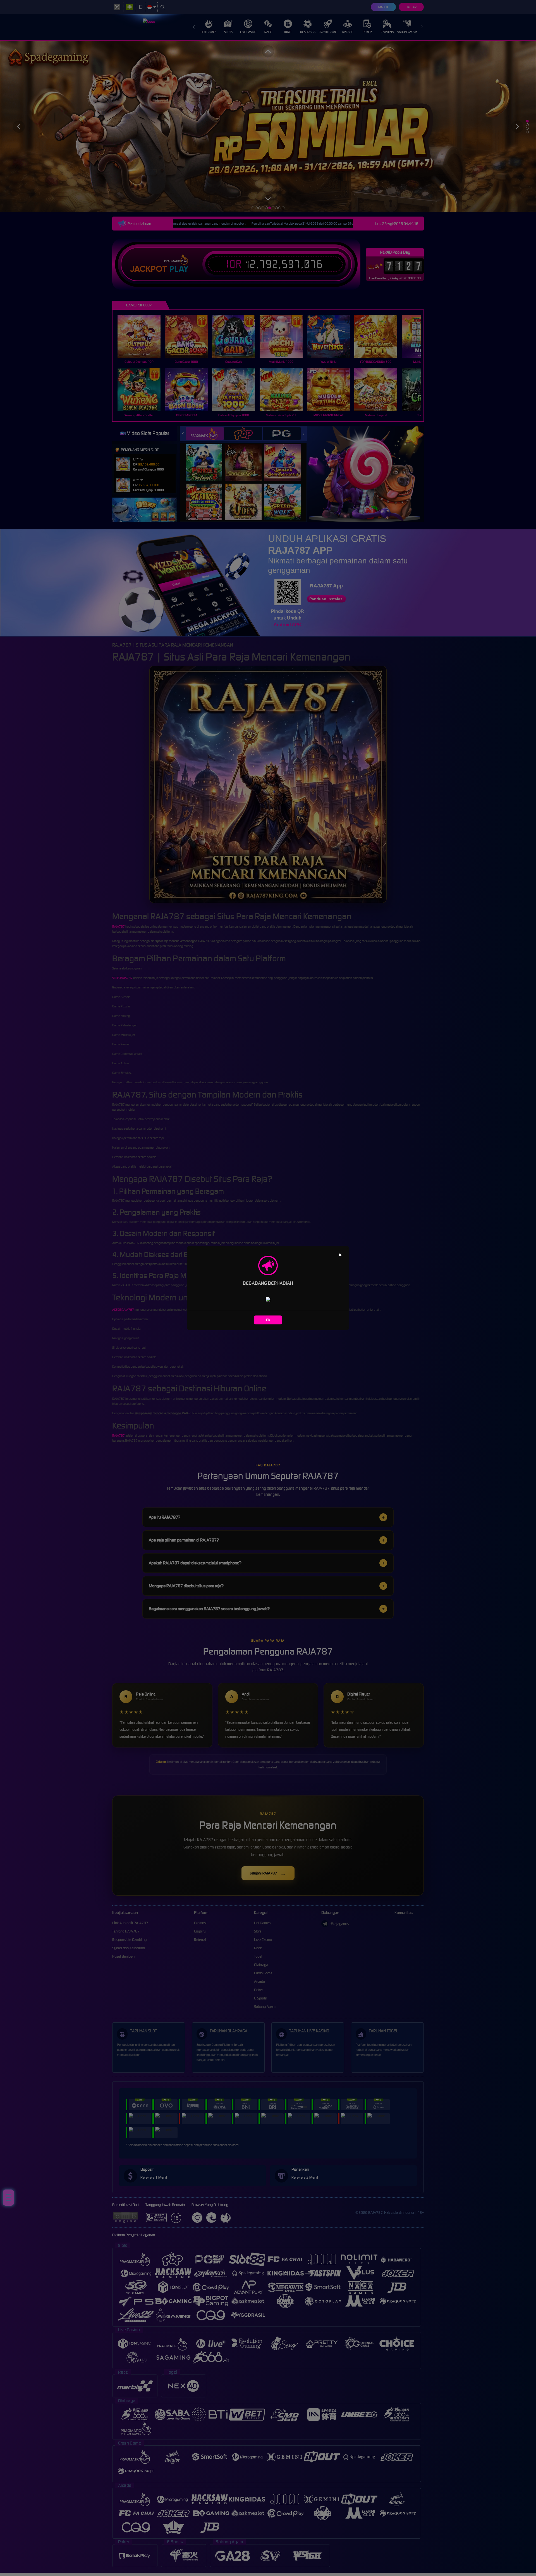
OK (268, 1320)
